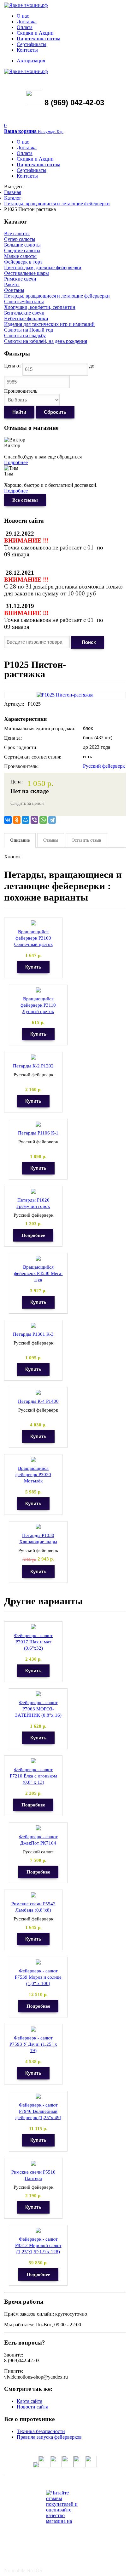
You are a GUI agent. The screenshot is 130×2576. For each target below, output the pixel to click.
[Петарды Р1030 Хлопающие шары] (38, 1527)
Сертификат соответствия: (33, 757)
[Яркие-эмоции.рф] (26, 5)
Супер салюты (20, 239)
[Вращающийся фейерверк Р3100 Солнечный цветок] (33, 923)
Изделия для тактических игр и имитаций (49, 324)
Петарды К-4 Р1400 (38, 1401)
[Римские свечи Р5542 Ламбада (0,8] (33, 1895)
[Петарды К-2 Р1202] (33, 1057)
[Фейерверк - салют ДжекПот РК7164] (38, 1828)
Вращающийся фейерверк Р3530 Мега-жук (38, 1273)
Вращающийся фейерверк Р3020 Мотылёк (33, 1475)
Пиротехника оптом (38, 39)
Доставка (27, 22)
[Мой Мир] (26, 820)
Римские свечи (20, 279)
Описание (20, 840)
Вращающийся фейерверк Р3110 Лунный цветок (38, 1005)
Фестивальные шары (27, 273)
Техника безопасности (41, 2431)
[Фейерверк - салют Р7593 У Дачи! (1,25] (33, 2029)
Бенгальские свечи (24, 313)
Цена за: (13, 738)
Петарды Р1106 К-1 (38, 1133)
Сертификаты (32, 44)
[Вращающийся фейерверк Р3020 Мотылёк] (33, 1460)
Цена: (17, 782)
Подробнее (16, 462)
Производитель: (21, 766)
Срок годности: (21, 747)
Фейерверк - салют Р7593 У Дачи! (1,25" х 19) (33, 2044)
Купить (33, 967)
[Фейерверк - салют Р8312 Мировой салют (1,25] (38, 2230)
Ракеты (12, 284)
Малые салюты (20, 256)
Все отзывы (25, 500)
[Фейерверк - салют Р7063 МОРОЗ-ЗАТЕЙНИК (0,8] (38, 1694)
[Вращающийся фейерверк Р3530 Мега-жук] (38, 1258)
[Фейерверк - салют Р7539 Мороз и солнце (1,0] (38, 1962)
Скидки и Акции (35, 33)
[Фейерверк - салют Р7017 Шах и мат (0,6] (33, 1627)
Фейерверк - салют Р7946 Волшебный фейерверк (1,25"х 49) (38, 2111)
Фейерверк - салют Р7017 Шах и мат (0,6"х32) (33, 1642)
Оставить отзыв (86, 840)
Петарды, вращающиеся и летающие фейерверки (57, 204)
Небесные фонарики (26, 318)
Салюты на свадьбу (25, 336)
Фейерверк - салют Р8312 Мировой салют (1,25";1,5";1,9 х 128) (38, 2245)
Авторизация (31, 61)
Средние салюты (22, 250)
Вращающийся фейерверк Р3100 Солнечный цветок (33, 938)
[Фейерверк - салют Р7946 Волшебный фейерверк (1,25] (38, 2096)
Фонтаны (14, 290)
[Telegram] (52, 820)
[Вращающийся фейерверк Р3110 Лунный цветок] (38, 990)
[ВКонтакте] (8, 820)
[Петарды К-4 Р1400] (38, 1393)
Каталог (13, 198)
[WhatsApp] (43, 820)
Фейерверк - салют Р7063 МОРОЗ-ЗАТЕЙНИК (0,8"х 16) (38, 1709)
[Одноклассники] (17, 820)
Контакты (27, 50)
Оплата (25, 27)
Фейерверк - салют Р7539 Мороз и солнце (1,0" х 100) (38, 1977)
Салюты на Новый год (29, 330)
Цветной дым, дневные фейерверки (43, 267)
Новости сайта (32, 2407)
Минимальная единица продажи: (40, 728)
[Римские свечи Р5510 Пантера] (33, 2163)
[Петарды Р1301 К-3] (33, 1325)
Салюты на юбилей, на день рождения (46, 341)
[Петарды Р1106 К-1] (38, 1124)
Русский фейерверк (104, 766)
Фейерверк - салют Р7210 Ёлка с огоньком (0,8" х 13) (33, 1776)
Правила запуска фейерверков (49, 2437)
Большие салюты (22, 245)
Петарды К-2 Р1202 (33, 1066)
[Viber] (34, 820)
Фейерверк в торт (23, 262)
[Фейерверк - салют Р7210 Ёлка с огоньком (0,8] (33, 1761)
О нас (23, 16)
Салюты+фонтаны (24, 301)
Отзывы (51, 840)
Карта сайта (30, 2401)
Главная (13, 192)
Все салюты (17, 233)
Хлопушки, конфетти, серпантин (40, 307)
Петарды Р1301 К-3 (33, 1334)
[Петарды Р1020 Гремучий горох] (33, 1191)
